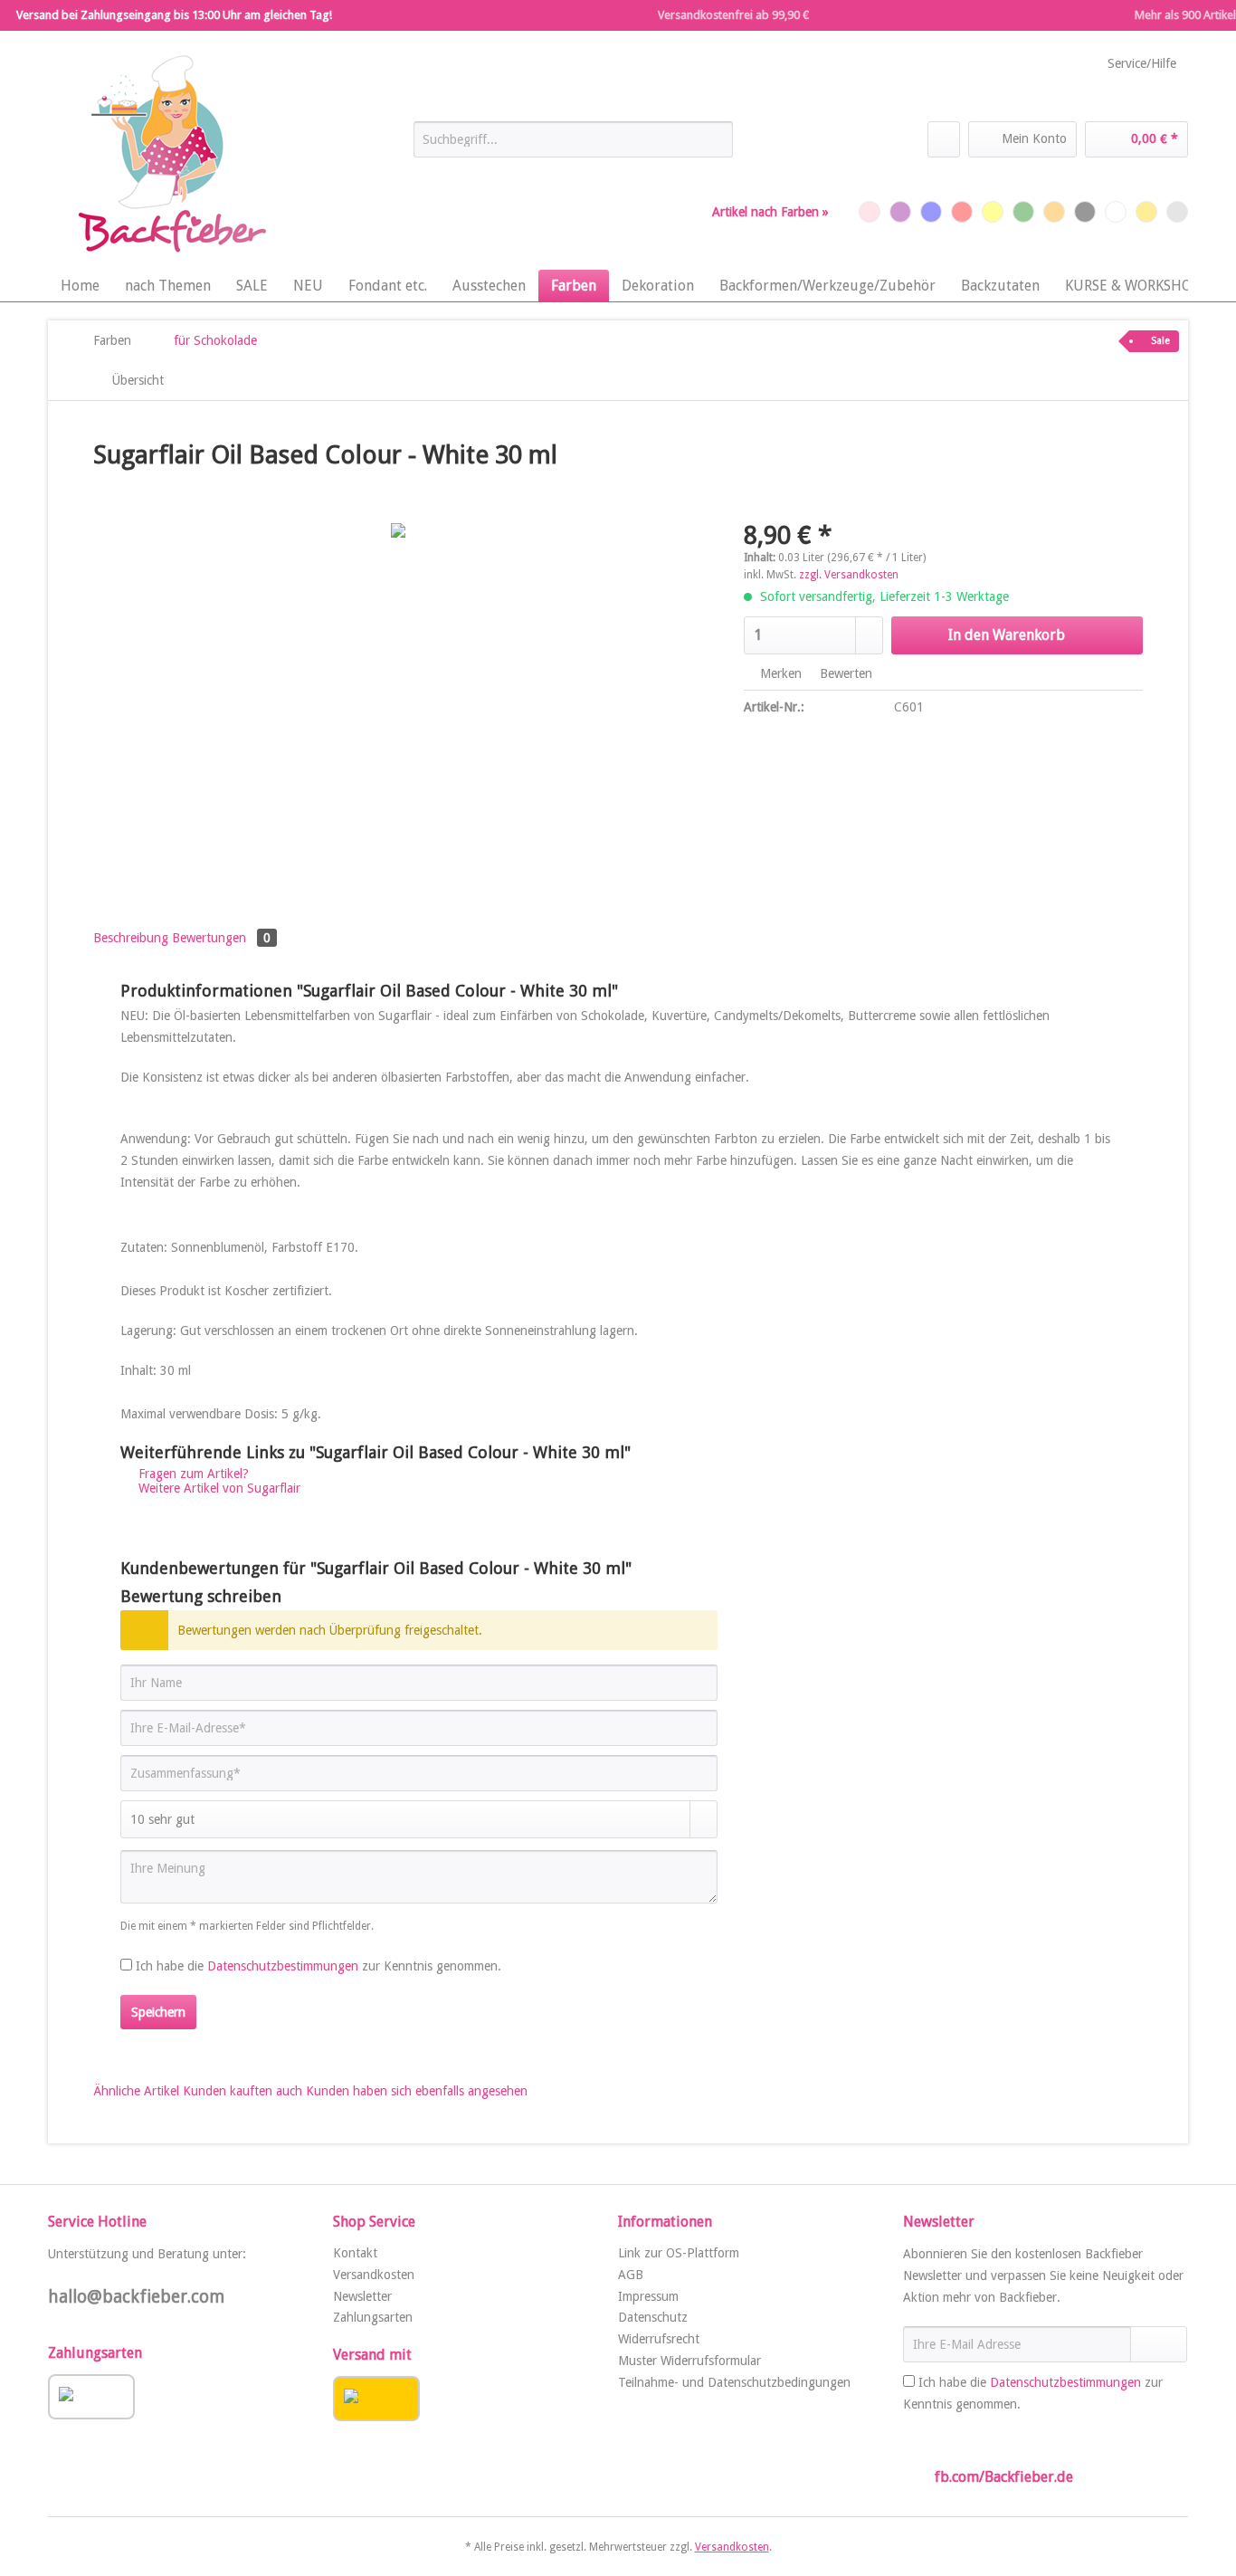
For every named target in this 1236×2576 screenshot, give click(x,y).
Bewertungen (221, 938)
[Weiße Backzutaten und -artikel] (1116, 212)
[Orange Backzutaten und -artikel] (1054, 212)
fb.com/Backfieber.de (1004, 2477)
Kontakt (355, 2253)
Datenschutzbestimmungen (283, 1966)
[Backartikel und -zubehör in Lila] (900, 212)
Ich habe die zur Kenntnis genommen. (319, 1966)
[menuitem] (573, 147)
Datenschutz (653, 2317)
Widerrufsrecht (659, 2339)
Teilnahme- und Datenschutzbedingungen (734, 2382)
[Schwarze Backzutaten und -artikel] (1085, 212)
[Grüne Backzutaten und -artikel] (1023, 212)
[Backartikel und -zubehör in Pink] (870, 212)
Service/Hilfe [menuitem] (1142, 63)
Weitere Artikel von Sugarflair (218, 1488)
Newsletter (362, 2296)
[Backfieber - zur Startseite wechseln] (170, 155)
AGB (631, 2275)
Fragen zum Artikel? (192, 1474)
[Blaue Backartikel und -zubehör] (931, 212)
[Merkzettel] (944, 139)
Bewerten (844, 673)
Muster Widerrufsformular (689, 2361)
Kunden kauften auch (242, 2091)
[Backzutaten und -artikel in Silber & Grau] (1177, 212)
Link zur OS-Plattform (679, 2253)
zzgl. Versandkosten (849, 575)
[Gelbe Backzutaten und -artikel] (993, 212)
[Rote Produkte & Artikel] (962, 212)
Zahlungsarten (373, 2317)
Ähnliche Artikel (136, 2091)
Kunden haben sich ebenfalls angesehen (417, 2091)
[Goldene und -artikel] (1146, 212)
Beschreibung (131, 938)
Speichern (158, 2012)
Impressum (648, 2296)
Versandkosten (374, 2275)
